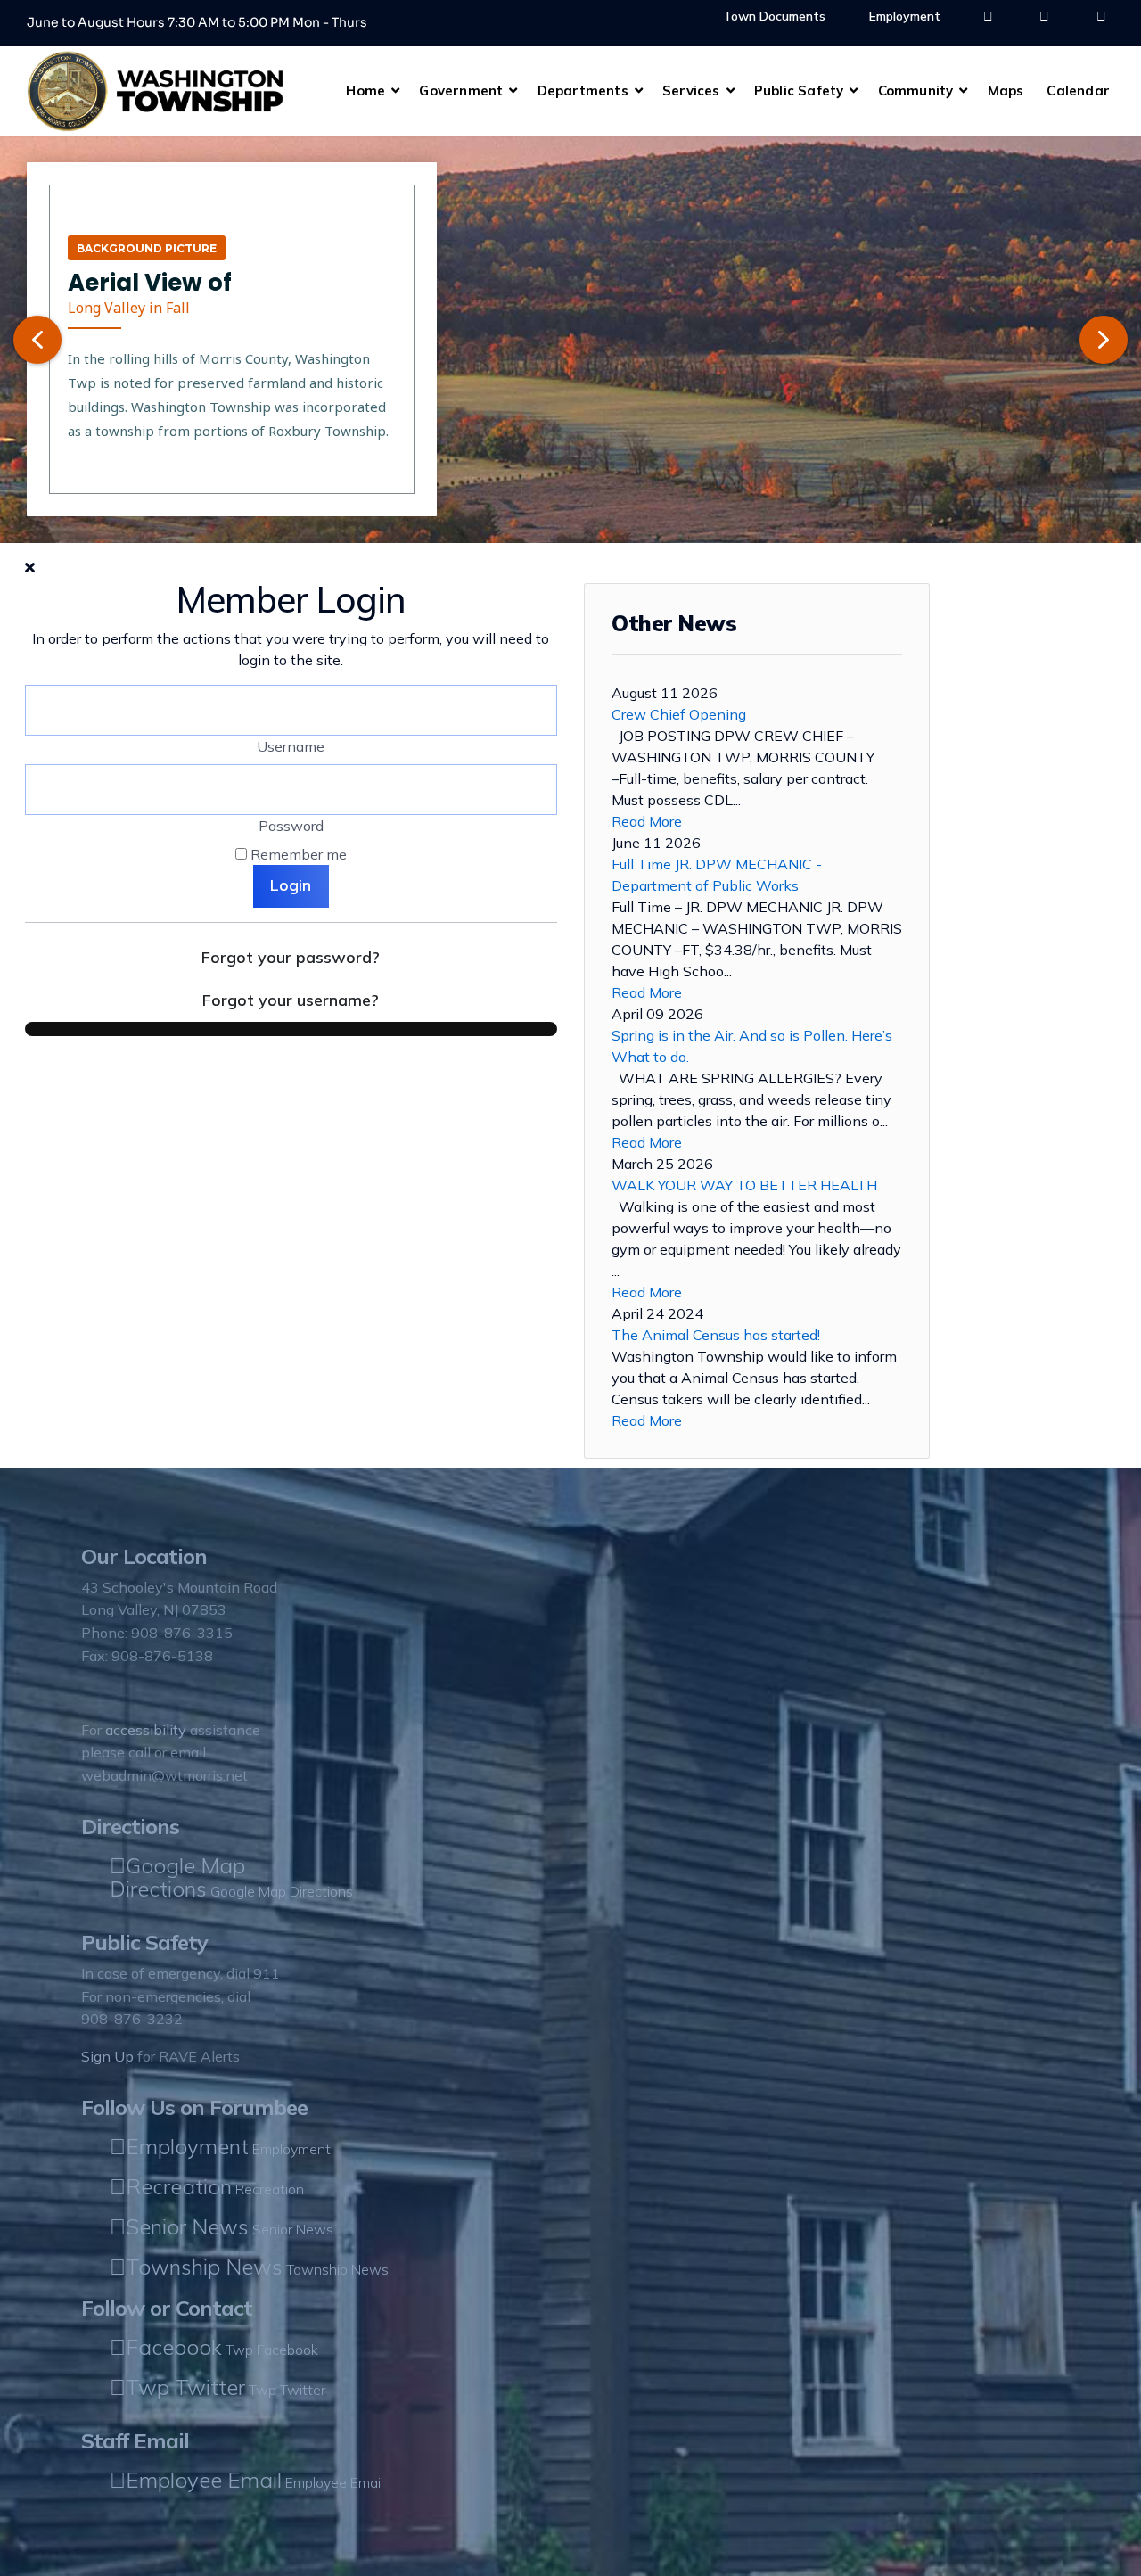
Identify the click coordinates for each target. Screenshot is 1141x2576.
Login (291, 885)
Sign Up (107, 2056)
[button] (37, 340)
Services (691, 91)
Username (291, 746)
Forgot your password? (291, 957)
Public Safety (799, 91)
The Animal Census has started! (716, 1335)
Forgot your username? (291, 1000)
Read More (647, 821)
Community (916, 91)
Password (291, 826)
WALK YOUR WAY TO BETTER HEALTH (744, 1185)
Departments (583, 91)
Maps (1006, 91)
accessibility (146, 1730)
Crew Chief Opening (679, 714)
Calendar (1078, 91)
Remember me (299, 854)
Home (365, 91)
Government (461, 91)
